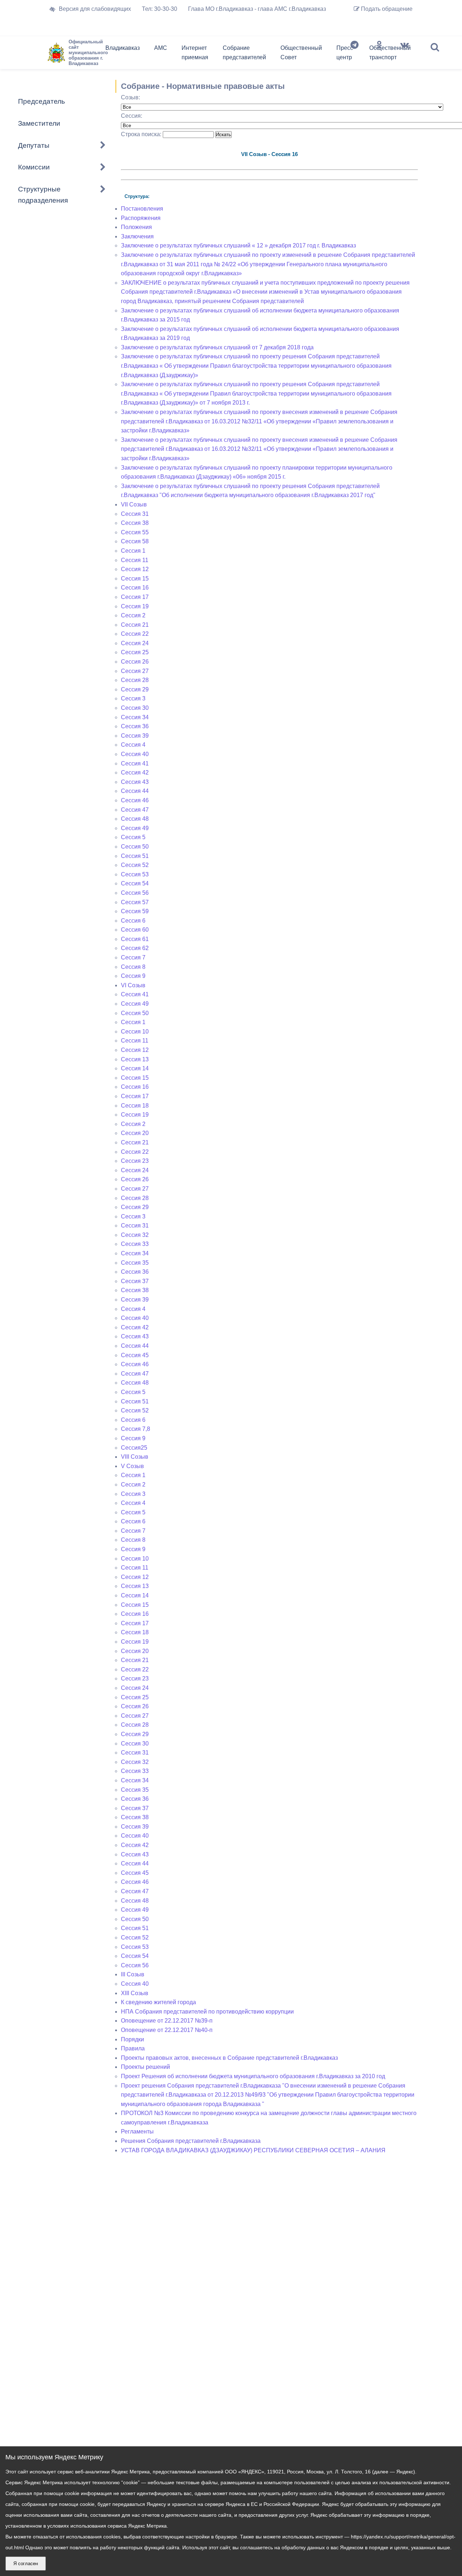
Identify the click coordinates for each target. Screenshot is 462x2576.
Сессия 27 (135, 671)
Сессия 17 (135, 597)
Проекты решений (145, 2067)
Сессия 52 (135, 865)
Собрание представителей (244, 53)
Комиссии (34, 167)
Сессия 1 (133, 551)
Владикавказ (123, 48)
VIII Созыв (135, 1457)
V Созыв (132, 1466)
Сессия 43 (135, 782)
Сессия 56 (135, 893)
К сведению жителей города (158, 2002)
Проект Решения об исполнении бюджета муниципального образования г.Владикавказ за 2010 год (253, 2076)
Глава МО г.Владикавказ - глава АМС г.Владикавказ (257, 9)
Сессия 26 (135, 662)
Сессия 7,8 (136, 1429)
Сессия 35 (135, 1263)
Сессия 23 (135, 1161)
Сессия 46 (135, 800)
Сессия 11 (135, 560)
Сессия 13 (135, 1059)
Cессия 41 (135, 994)
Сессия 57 (135, 902)
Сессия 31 (135, 514)
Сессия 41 (135, 763)
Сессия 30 (135, 708)
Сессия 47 (135, 810)
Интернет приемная (195, 53)
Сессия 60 (135, 930)
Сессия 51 (135, 856)
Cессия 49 (135, 1004)
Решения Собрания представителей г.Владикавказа (191, 2141)
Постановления (142, 209)
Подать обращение (386, 9)
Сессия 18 (135, 1106)
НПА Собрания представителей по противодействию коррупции (207, 2012)
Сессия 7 (133, 957)
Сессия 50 (135, 847)
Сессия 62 (135, 948)
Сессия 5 (133, 837)
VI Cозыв (133, 985)
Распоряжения (141, 218)
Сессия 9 (133, 976)
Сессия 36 (135, 726)
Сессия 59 (135, 911)
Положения (136, 227)
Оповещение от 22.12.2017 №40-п (167, 2030)
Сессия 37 (135, 1281)
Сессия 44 (135, 791)
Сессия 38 (135, 523)
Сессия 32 (135, 1235)
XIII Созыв (135, 1993)
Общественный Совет (301, 53)
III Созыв (133, 1974)
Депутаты (34, 145)
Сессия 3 (133, 698)
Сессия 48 (135, 819)
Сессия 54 (135, 883)
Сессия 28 (135, 680)
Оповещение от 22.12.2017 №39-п (167, 2021)
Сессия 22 (135, 634)
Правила (133, 2048)
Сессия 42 (135, 773)
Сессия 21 (135, 625)
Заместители (39, 123)
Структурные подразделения (43, 195)
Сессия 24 (135, 643)
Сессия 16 (135, 588)
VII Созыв (134, 504)
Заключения (137, 236)
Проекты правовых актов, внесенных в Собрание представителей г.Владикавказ (229, 2058)
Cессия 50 (135, 1013)
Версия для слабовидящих (95, 9)
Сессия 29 (135, 689)
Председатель (42, 101)
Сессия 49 (135, 828)
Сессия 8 (133, 967)
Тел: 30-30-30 (160, 9)
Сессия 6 (133, 921)
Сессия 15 (135, 579)
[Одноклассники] (379, 54)
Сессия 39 (135, 736)
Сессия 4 (133, 745)
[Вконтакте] (405, 54)
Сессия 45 (135, 1355)
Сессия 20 (135, 1133)
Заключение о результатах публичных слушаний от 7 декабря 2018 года (217, 347)
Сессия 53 (135, 874)
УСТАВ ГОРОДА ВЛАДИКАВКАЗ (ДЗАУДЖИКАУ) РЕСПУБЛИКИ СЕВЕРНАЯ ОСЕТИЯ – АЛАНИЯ (253, 2150)
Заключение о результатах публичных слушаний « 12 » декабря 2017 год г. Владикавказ (238, 245)
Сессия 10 (135, 1032)
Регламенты (137, 2131)
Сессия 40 (135, 754)
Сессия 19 (135, 606)
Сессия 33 (135, 1244)
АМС (161, 48)
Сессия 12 (135, 569)
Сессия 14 (135, 1068)
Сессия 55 (135, 532)
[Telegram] (354, 54)
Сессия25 (134, 1448)
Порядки (132, 2039)
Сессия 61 (135, 939)
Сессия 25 (135, 652)
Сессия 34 (135, 717)
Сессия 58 (135, 541)
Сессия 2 (133, 615)
